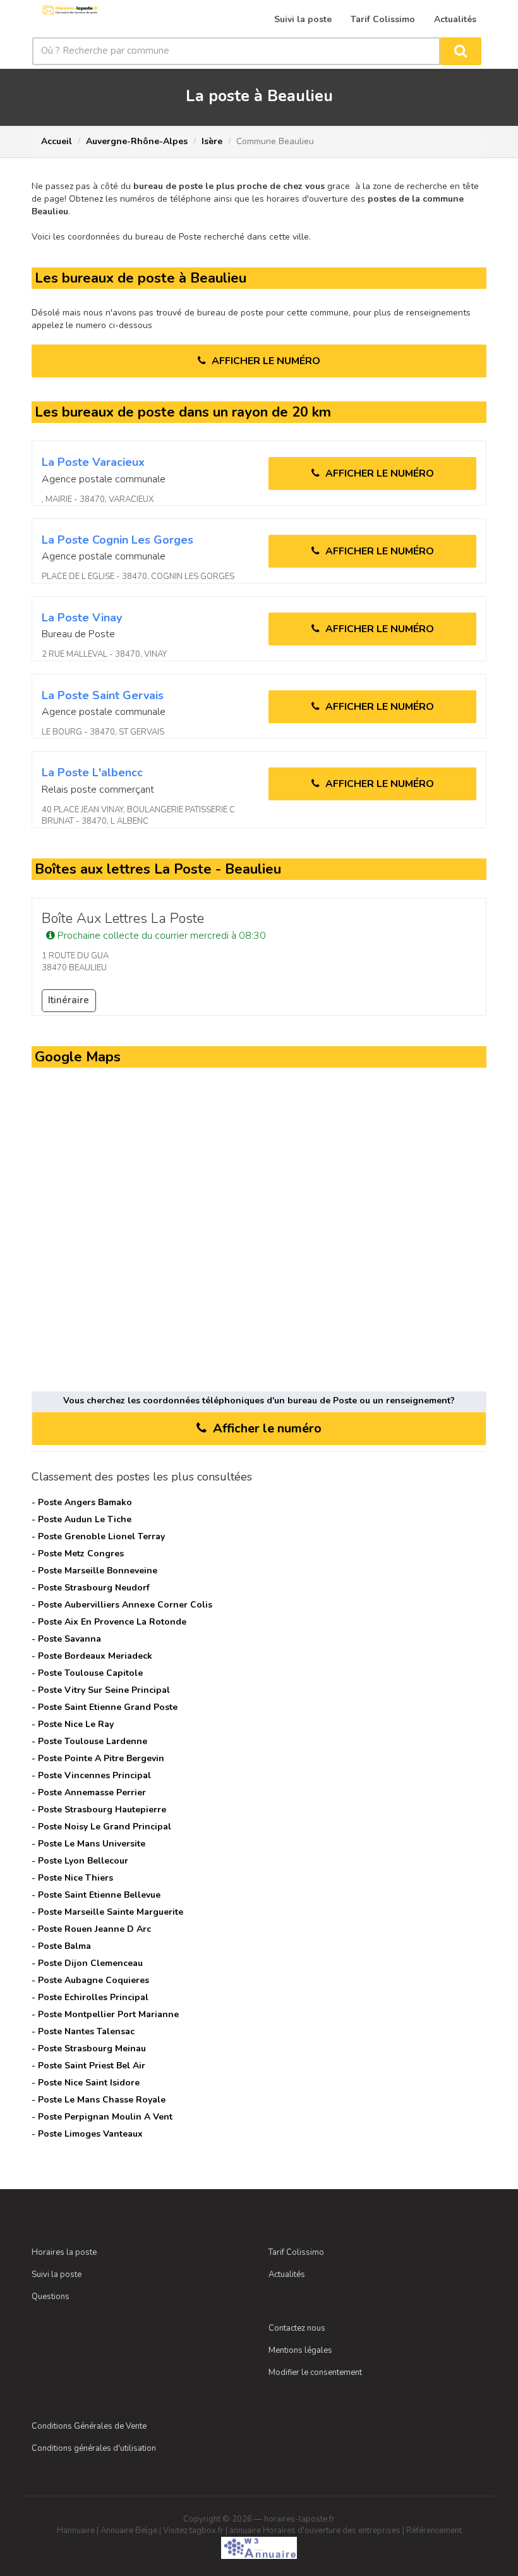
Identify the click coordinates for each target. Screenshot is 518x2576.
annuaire (245, 2530)
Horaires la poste (64, 2252)
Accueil (57, 141)
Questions (51, 2297)
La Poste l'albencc (92, 772)
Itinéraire (69, 1000)
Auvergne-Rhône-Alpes (137, 141)
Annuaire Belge (129, 2530)
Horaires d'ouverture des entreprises (332, 2530)
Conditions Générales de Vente (89, 2426)
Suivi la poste (57, 2274)
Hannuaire (76, 2530)
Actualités (287, 2274)
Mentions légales (300, 2350)
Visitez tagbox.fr (193, 2530)
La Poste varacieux (93, 462)
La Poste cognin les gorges (117, 540)
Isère (212, 141)
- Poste (82, 1502)
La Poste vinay (82, 618)
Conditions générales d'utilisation (94, 2448)
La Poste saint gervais (103, 695)
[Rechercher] (461, 51)
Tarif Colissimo (296, 2252)
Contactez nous (297, 2328)
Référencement (434, 2530)
